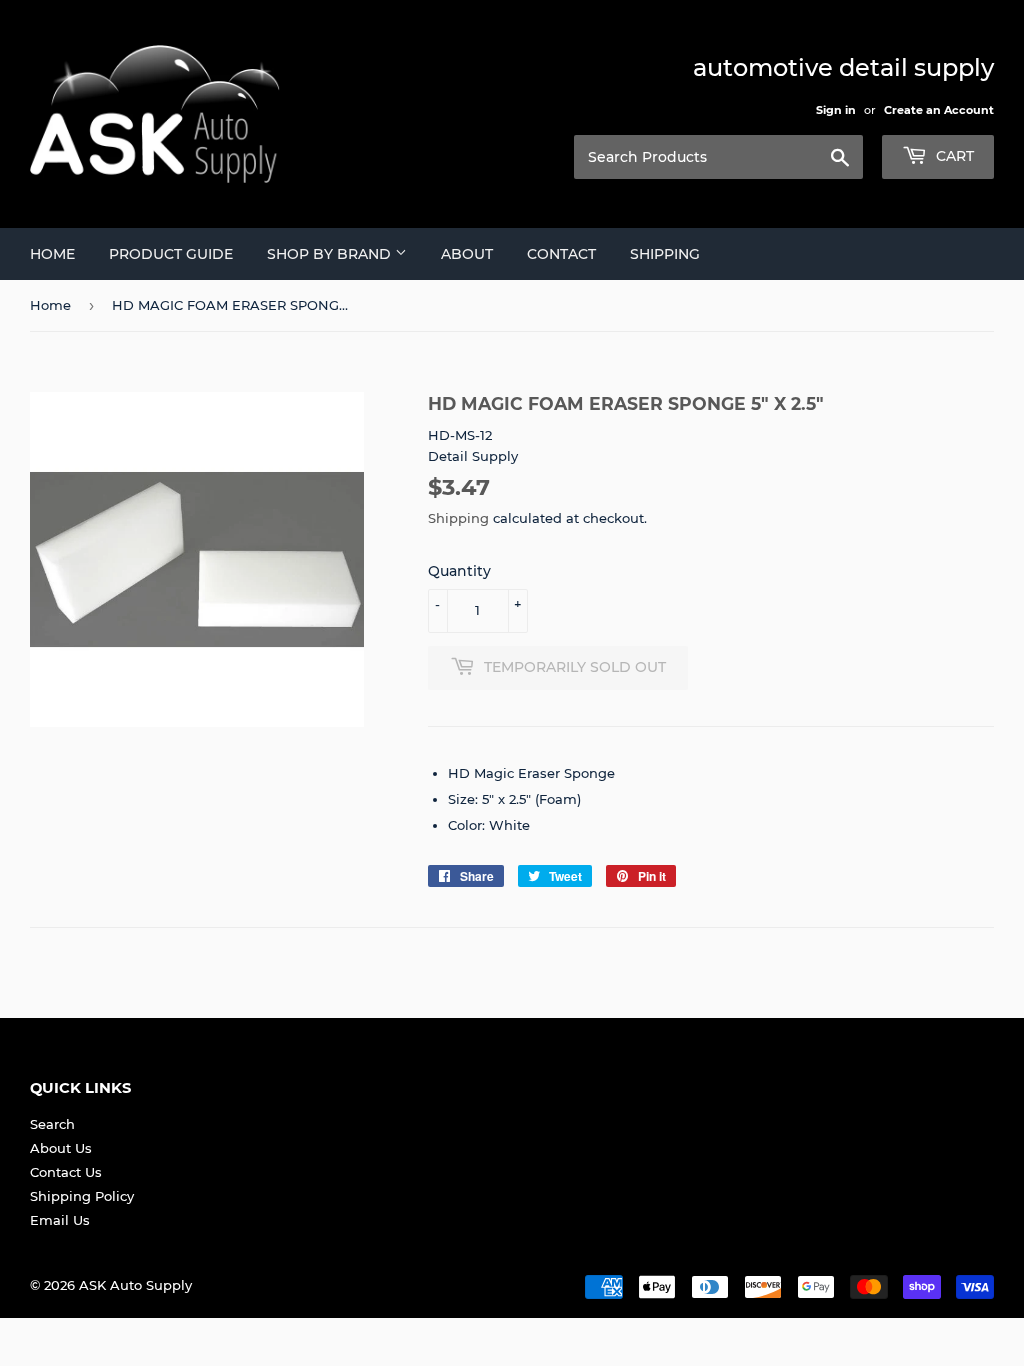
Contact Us (66, 1172)
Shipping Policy (82, 1196)
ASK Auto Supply (135, 1285)
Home (52, 254)
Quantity (459, 571)
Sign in (836, 110)
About (467, 254)
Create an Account (939, 110)
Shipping (665, 254)
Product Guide (171, 254)
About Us (61, 1148)
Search (52, 1124)
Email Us (60, 1220)
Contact (561, 254)
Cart (953, 156)
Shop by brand (331, 254)
